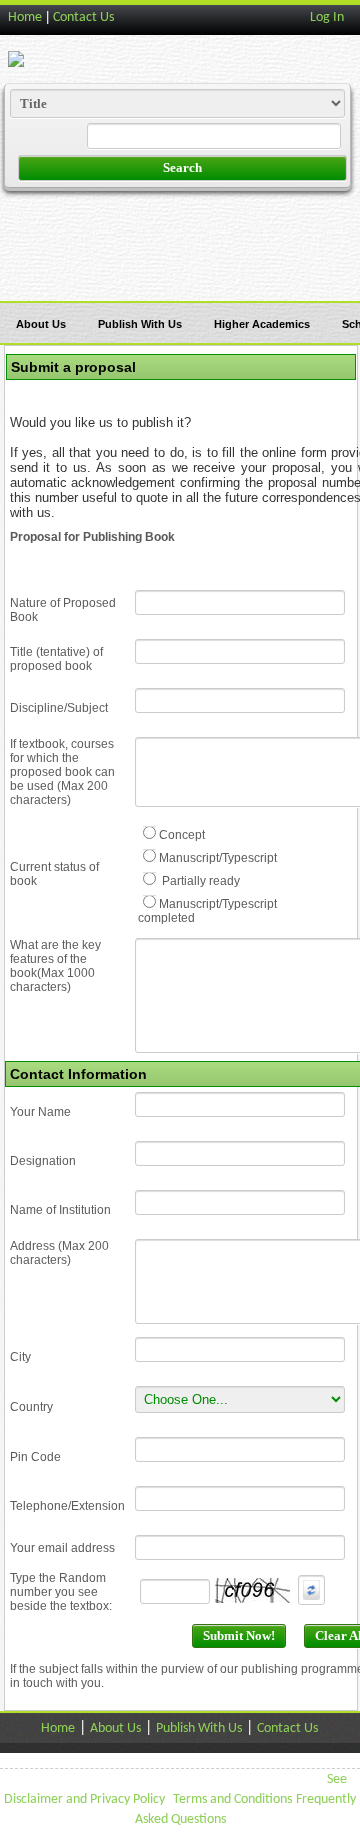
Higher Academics (262, 324)
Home (25, 17)
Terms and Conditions (232, 1799)
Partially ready (199, 881)
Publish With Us (140, 324)
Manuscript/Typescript (218, 858)
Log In (327, 17)
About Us (41, 324)
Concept (182, 835)
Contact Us (83, 17)
